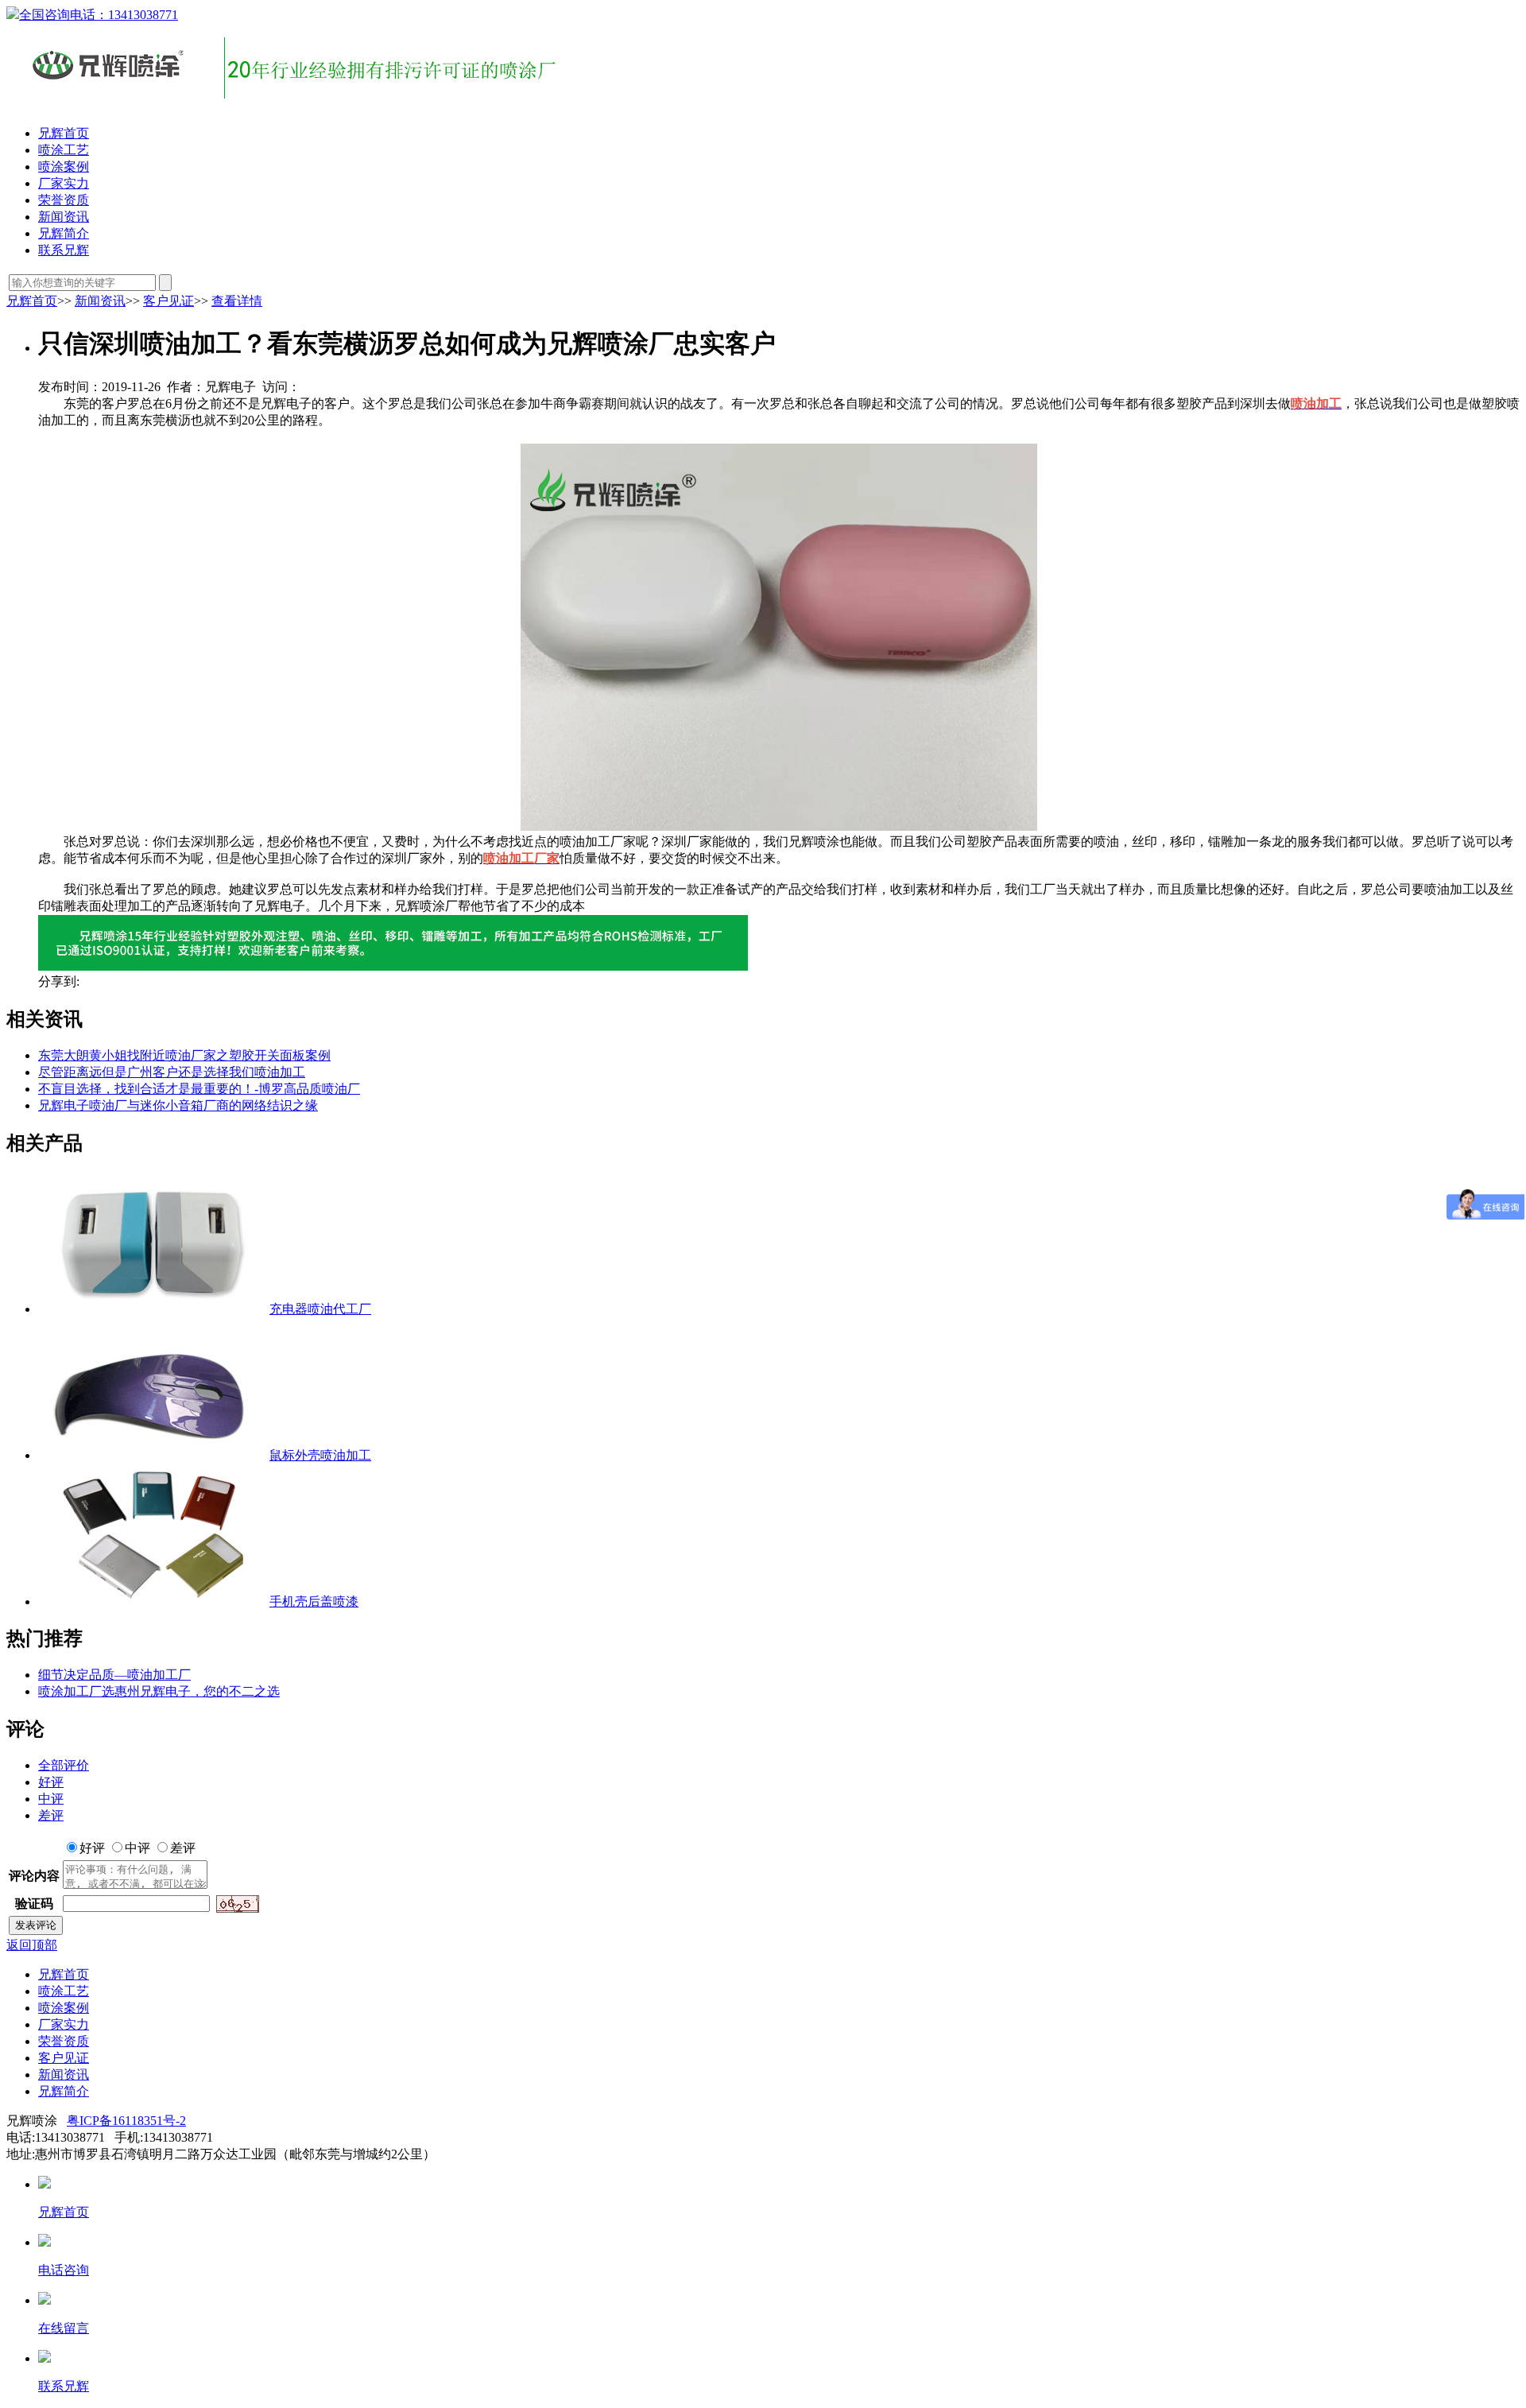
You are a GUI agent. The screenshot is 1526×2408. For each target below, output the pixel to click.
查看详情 (237, 301)
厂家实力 (64, 183)
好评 (51, 1782)
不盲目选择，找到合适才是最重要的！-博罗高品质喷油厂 (199, 1089)
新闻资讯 (64, 217)
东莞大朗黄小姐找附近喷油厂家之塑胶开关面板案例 (184, 1055)
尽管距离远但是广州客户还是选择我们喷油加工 (172, 1072)
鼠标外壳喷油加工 (320, 1455)
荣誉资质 (64, 200)
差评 (51, 1815)
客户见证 (168, 301)
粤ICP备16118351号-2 (126, 2121)
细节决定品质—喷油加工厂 (114, 1675)
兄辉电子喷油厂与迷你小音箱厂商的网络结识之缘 (178, 1105)
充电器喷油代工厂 (320, 1309)
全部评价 (64, 1765)
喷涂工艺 (64, 150)
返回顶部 (32, 1945)
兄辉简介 (64, 233)
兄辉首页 (64, 133)
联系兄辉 (64, 250)
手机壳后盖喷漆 (314, 1601)
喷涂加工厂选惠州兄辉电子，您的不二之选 (159, 1691)
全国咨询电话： (99, 15)
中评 (51, 1799)
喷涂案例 (64, 167)
